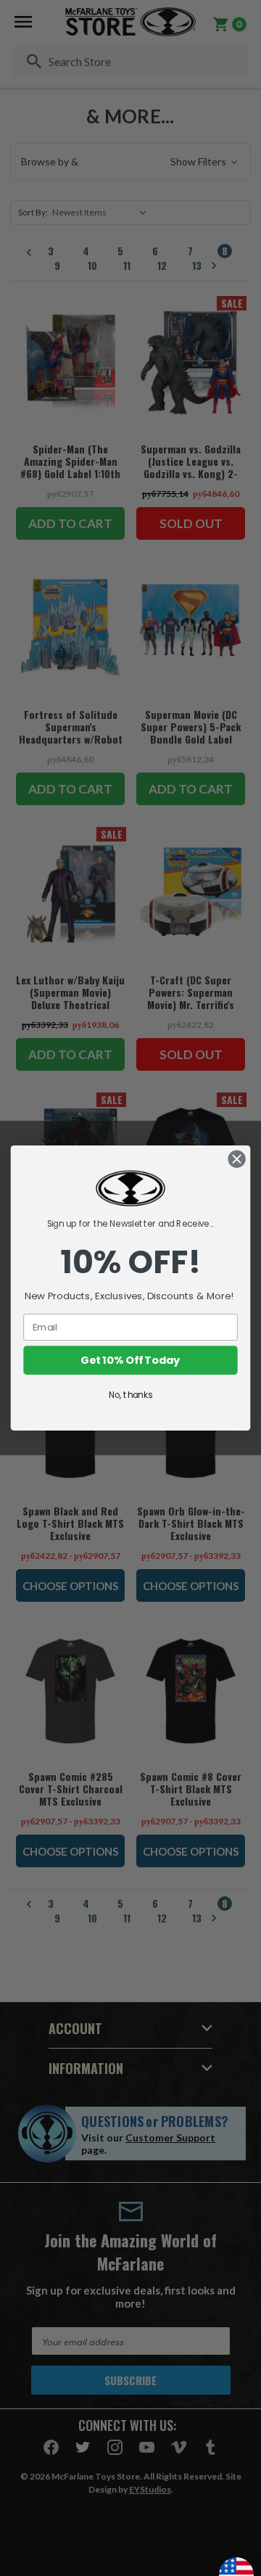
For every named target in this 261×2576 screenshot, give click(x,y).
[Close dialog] (237, 1159)
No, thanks (130, 1395)
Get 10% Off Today (130, 1361)
